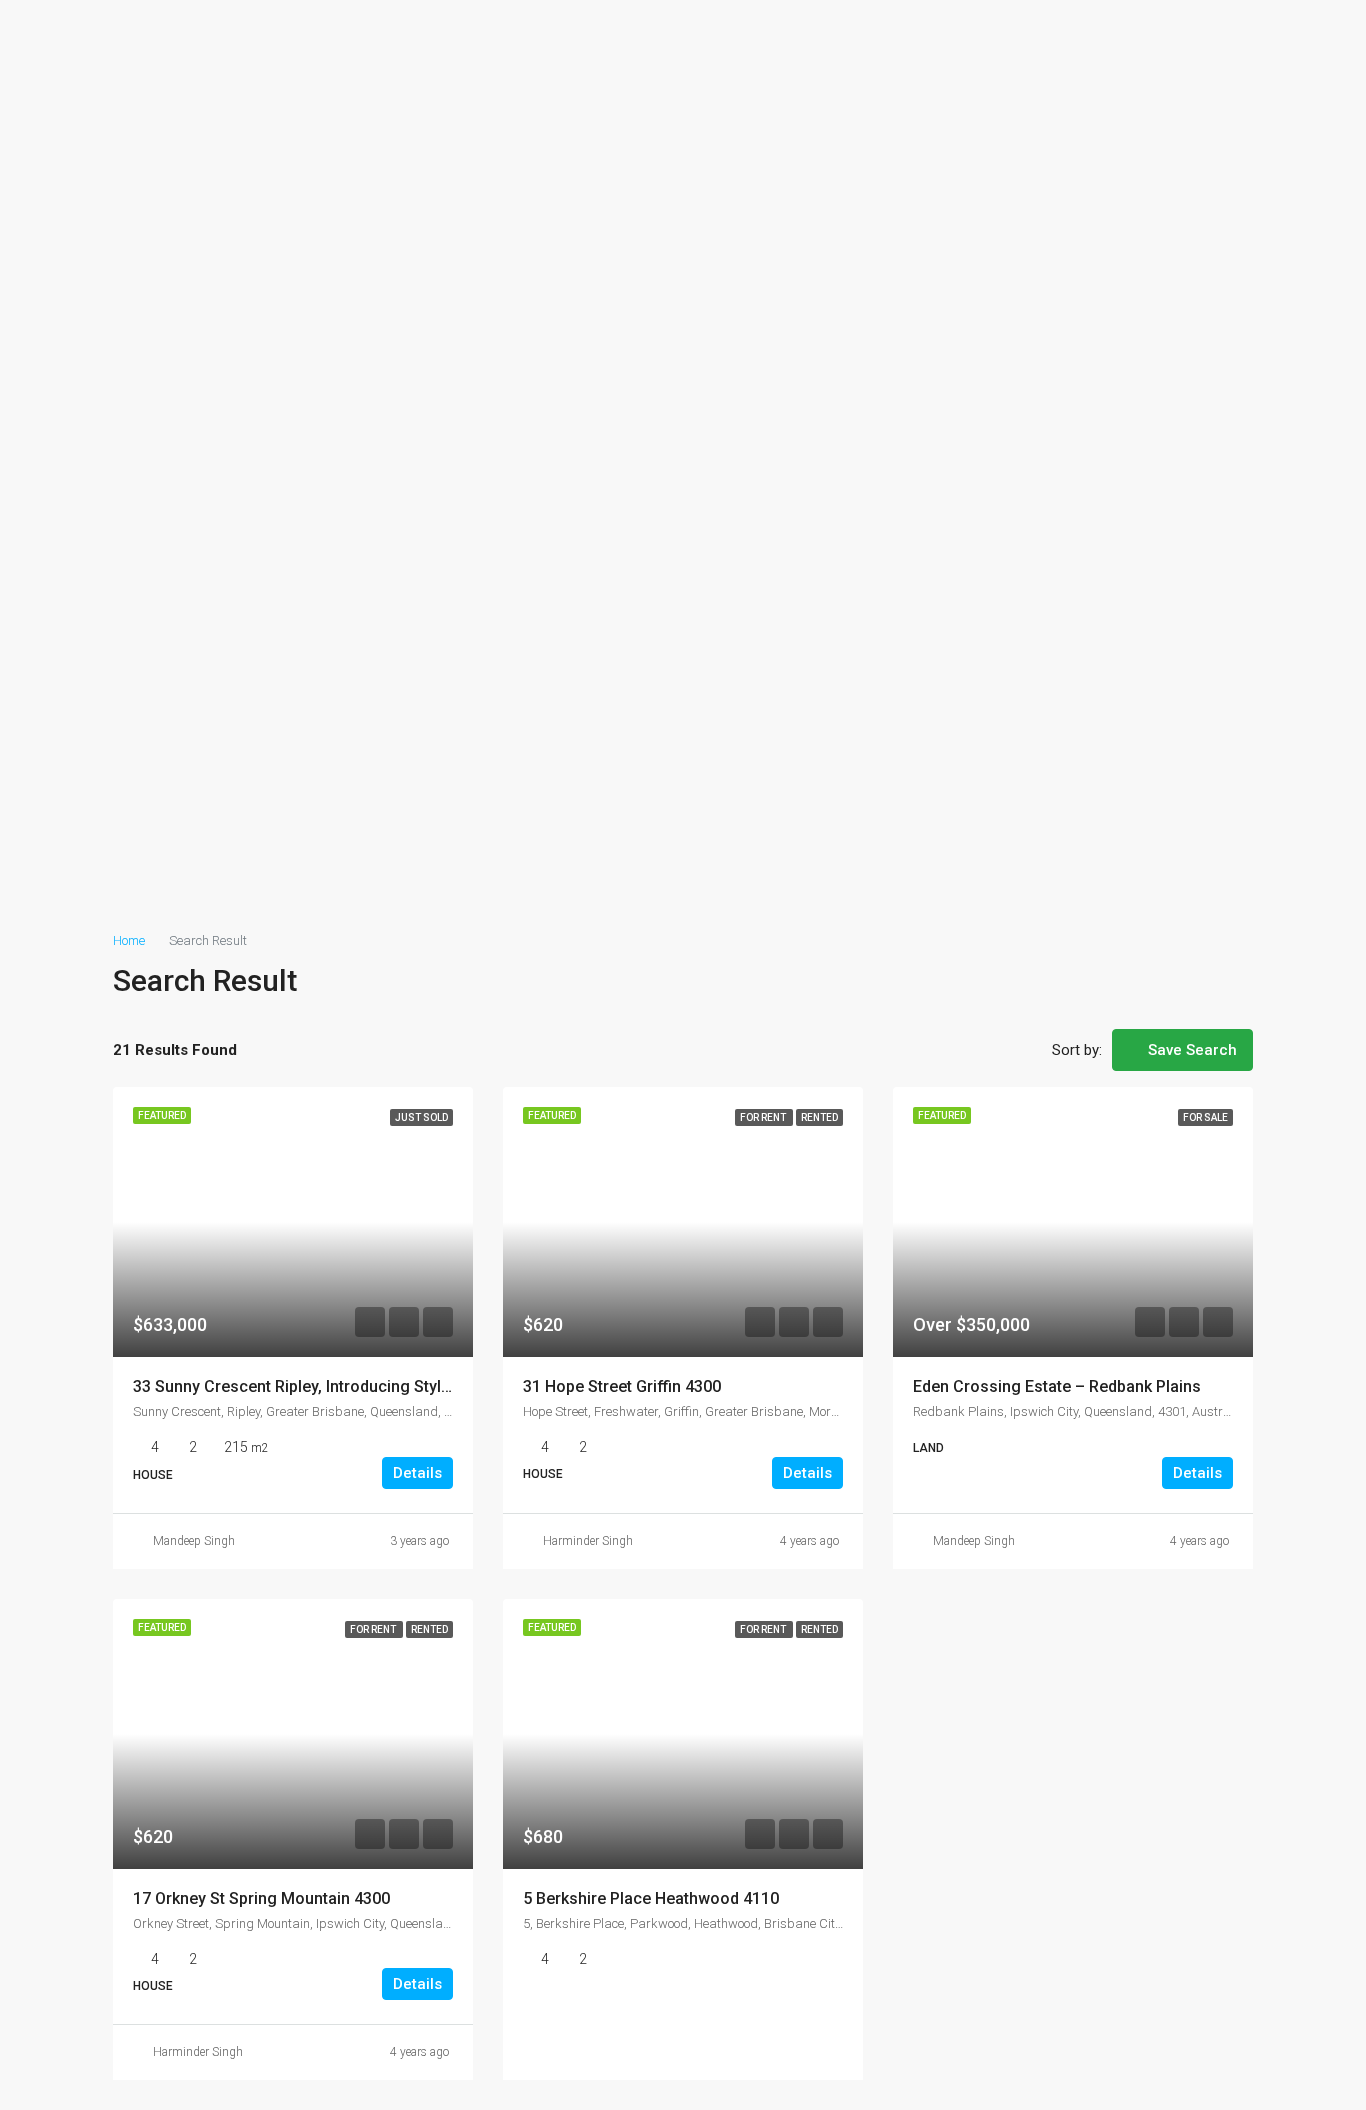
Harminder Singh (588, 1541)
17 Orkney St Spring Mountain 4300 (261, 1898)
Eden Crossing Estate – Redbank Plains (1057, 1386)
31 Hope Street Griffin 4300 (622, 1386)
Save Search (1190, 1050)
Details (417, 1473)
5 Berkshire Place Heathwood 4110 (651, 1898)
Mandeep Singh (194, 1541)
